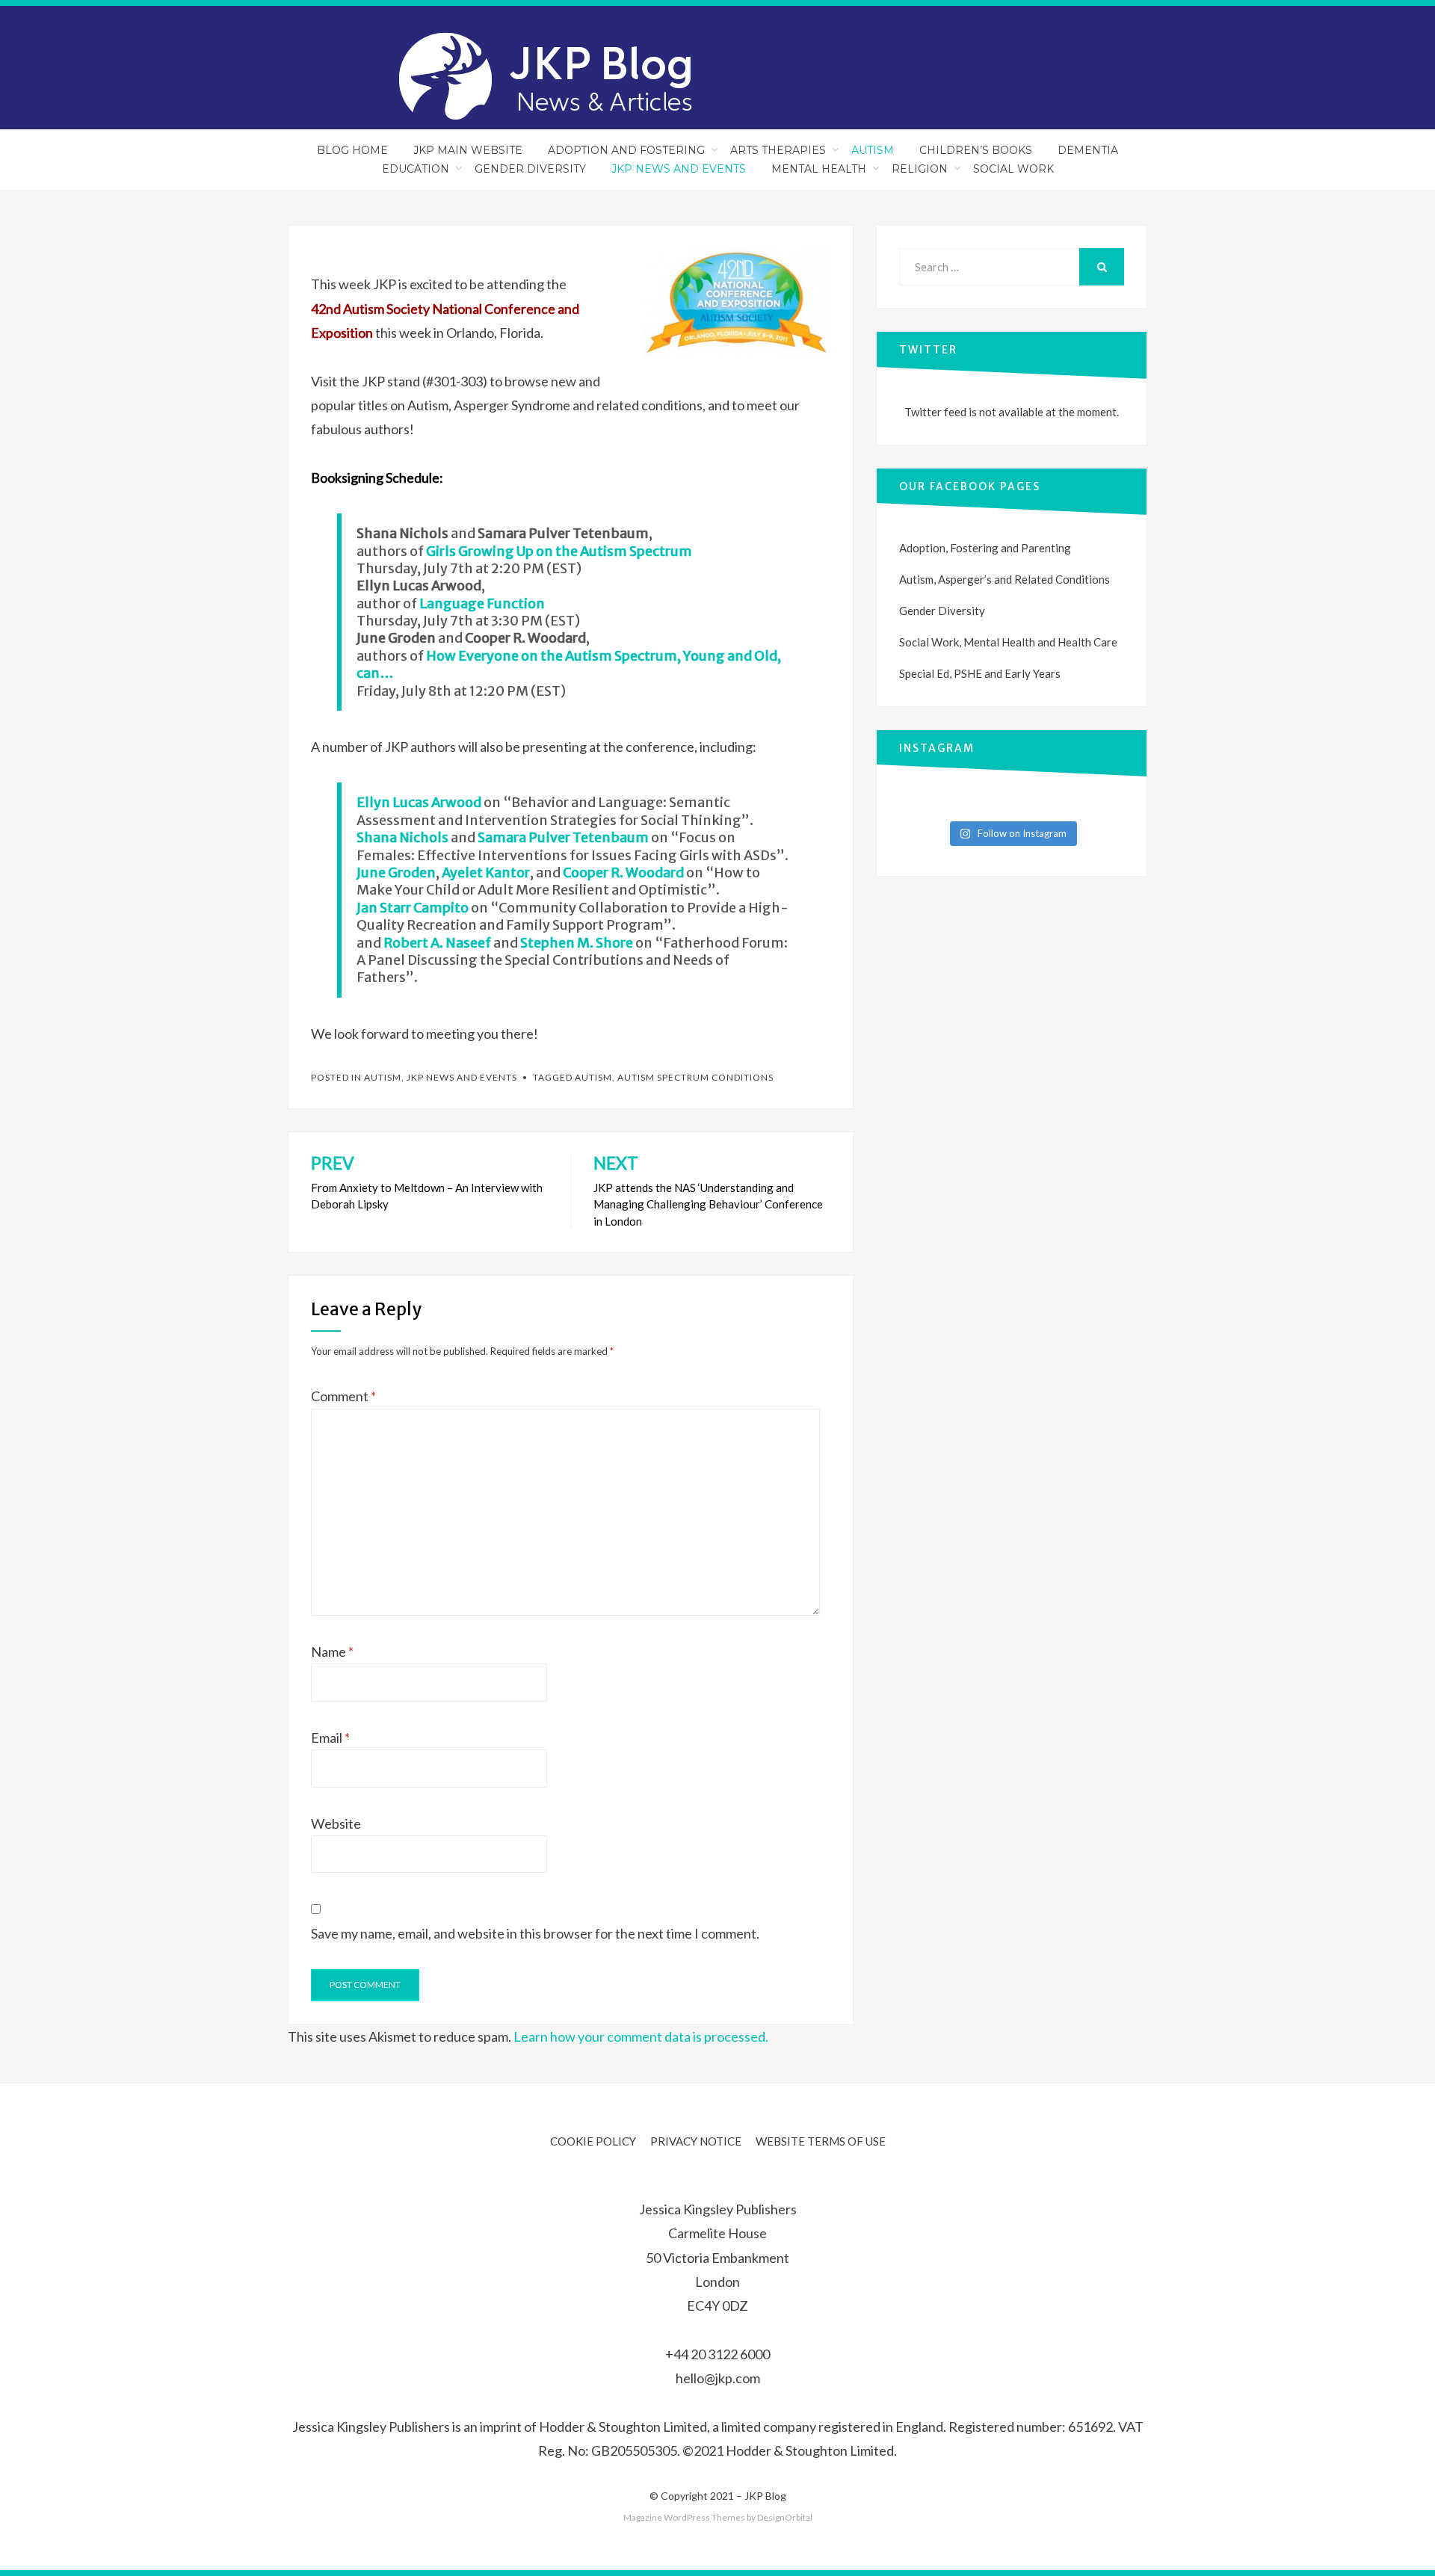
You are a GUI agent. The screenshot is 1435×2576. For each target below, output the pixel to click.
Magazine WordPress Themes (684, 2517)
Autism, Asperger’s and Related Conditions (1004, 579)
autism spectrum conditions (695, 1077)
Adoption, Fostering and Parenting (985, 548)
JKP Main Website (468, 150)
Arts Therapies (778, 150)
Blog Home (352, 150)
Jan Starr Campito (413, 908)
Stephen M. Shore (577, 943)
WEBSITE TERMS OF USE (821, 2141)
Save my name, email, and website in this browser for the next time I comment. (535, 1933)
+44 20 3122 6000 (717, 2354)
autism (593, 1077)
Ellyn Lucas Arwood (419, 802)
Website (336, 1823)
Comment (343, 1396)
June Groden (396, 872)
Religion (920, 169)
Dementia (1088, 150)
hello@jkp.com (718, 2378)
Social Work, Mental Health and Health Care (1008, 642)
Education (416, 169)
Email (330, 1738)
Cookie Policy (593, 2141)
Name (332, 1652)
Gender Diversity (530, 169)
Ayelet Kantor (486, 872)
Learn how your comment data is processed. (641, 2036)
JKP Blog (765, 2496)
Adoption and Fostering (626, 150)
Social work (1013, 169)
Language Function (482, 603)
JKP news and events (462, 1077)
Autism (873, 150)
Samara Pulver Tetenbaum (563, 837)
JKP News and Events (679, 169)
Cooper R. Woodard (623, 872)
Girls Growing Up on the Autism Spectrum (559, 551)
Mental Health (819, 169)
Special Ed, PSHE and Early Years (980, 673)
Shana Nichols (402, 837)
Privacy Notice (696, 2141)
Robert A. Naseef (437, 943)
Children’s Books (976, 150)
